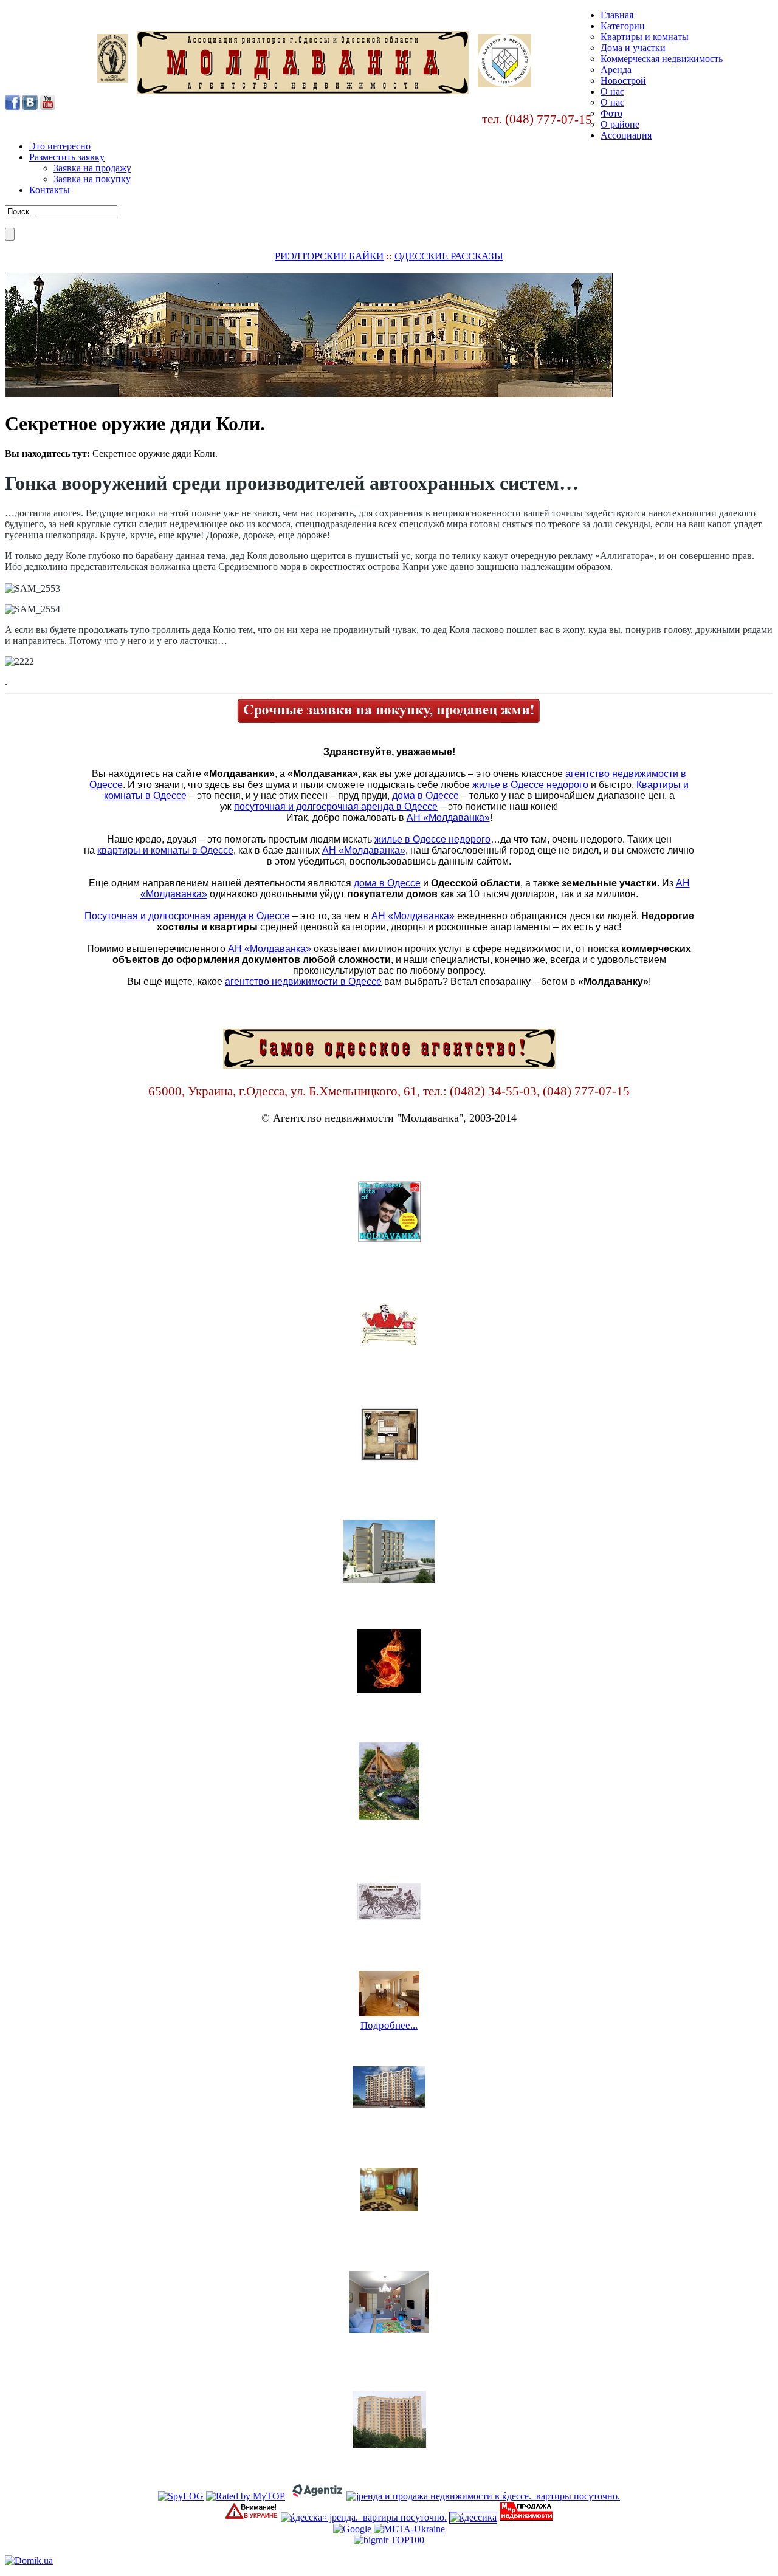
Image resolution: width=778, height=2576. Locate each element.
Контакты (50, 190)
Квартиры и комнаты (645, 37)
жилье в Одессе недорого (530, 785)
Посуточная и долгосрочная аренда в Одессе (187, 916)
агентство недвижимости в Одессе (303, 981)
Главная (617, 15)
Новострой (623, 80)
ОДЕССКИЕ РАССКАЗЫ (449, 256)
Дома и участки (633, 48)
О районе (620, 124)
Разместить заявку (67, 157)
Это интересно (60, 146)
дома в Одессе (425, 796)
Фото (611, 113)
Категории (623, 26)
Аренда (616, 70)
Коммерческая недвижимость (662, 59)
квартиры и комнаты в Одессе (165, 850)
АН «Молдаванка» (448, 817)
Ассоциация (626, 135)
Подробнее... (389, 1260)
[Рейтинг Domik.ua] (29, 2561)
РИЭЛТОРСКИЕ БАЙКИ (329, 256)
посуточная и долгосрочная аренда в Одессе (336, 807)
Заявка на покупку (92, 179)
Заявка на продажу (92, 168)
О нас (612, 91)
